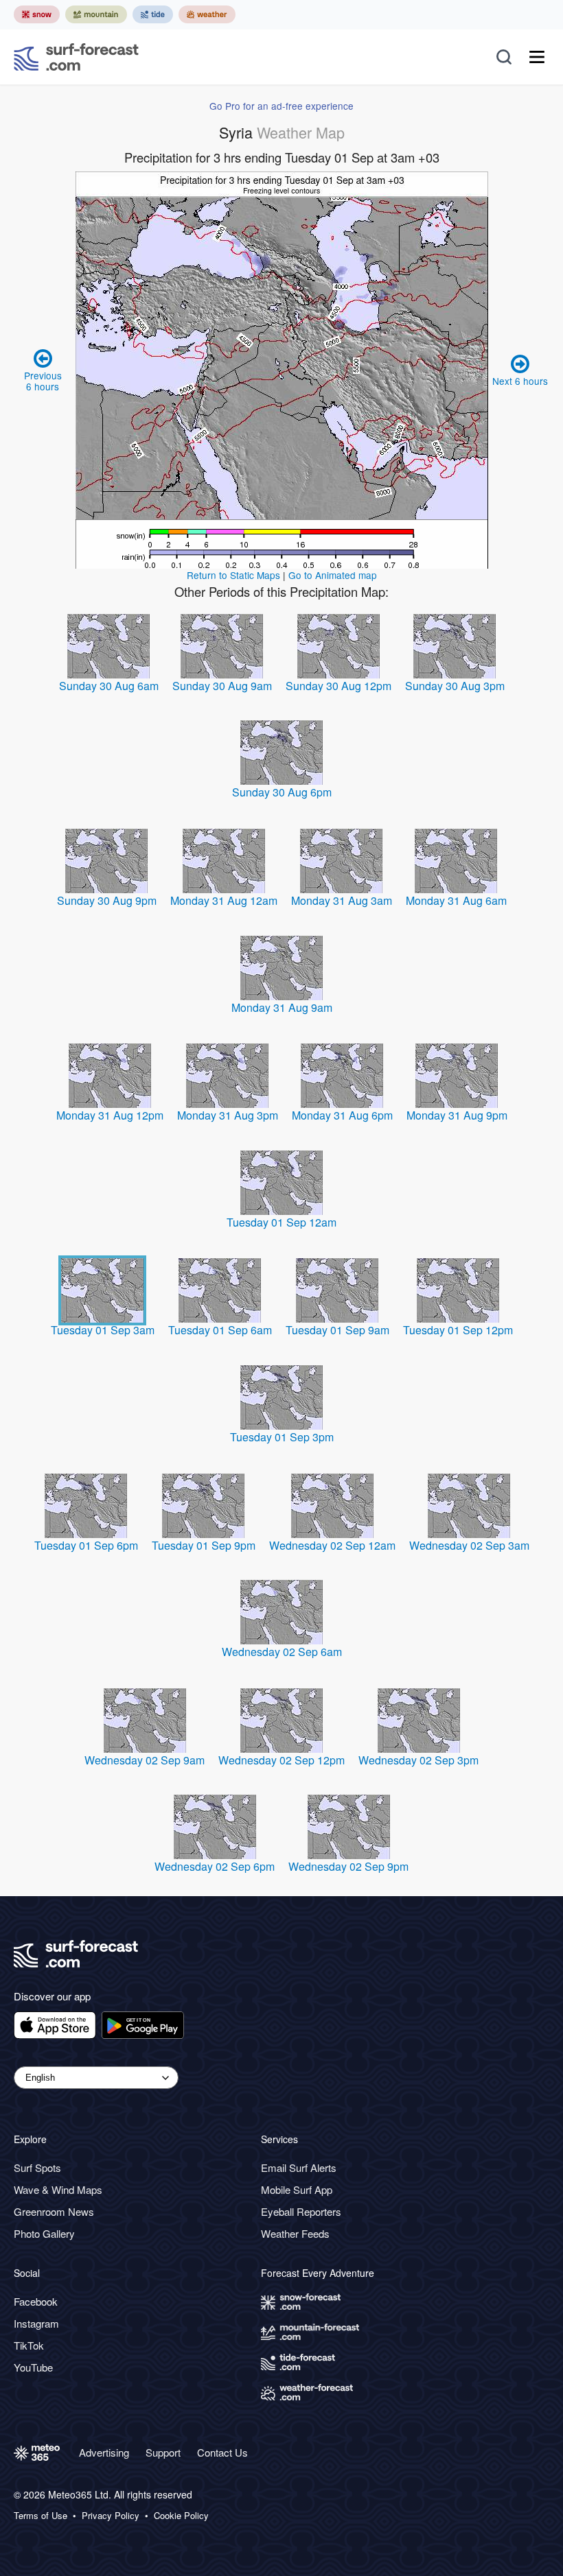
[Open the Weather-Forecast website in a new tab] (207, 14)
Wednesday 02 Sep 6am (282, 1652)
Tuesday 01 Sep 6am (220, 1330)
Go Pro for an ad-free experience (281, 106)
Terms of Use (41, 2516)
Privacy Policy (111, 2516)
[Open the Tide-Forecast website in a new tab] (153, 14)
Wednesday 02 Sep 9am (145, 1760)
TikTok (29, 2345)
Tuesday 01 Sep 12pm (458, 1330)
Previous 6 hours (43, 381)
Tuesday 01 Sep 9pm (204, 1545)
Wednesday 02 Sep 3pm (418, 1760)
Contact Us (222, 2452)
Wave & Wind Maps (58, 2189)
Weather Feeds (295, 2233)
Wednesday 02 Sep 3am (469, 1545)
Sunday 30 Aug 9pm (107, 900)
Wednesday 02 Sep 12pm (281, 1760)
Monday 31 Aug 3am (342, 900)
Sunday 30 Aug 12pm (338, 686)
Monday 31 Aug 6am (456, 900)
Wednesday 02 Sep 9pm (348, 1866)
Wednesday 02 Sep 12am (332, 1545)
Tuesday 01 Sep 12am (281, 1222)
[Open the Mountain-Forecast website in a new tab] (96, 14)
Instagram (36, 2323)
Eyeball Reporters (301, 2211)
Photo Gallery (44, 2233)
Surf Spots (37, 2167)
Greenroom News (54, 2211)
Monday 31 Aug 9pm (457, 1115)
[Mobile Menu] (537, 57)
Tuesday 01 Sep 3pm (282, 1437)
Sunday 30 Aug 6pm (282, 792)
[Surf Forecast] (76, 57)
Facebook (36, 2301)
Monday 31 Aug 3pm (228, 1115)
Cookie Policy (181, 2516)
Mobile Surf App (297, 2189)
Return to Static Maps (233, 575)
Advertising (104, 2452)
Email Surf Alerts (299, 2167)
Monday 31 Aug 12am (224, 900)
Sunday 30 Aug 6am (109, 686)
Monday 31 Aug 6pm (342, 1115)
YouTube (33, 2367)
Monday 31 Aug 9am (282, 1007)
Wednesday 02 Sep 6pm (215, 1866)
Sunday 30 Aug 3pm (455, 686)
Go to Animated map (333, 575)
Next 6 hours (520, 381)
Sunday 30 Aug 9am (222, 686)
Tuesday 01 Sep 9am (337, 1330)
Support (163, 2452)
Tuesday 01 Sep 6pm (86, 1545)
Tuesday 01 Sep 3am (103, 1330)
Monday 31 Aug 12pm (110, 1115)
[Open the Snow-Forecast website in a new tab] (37, 14)
